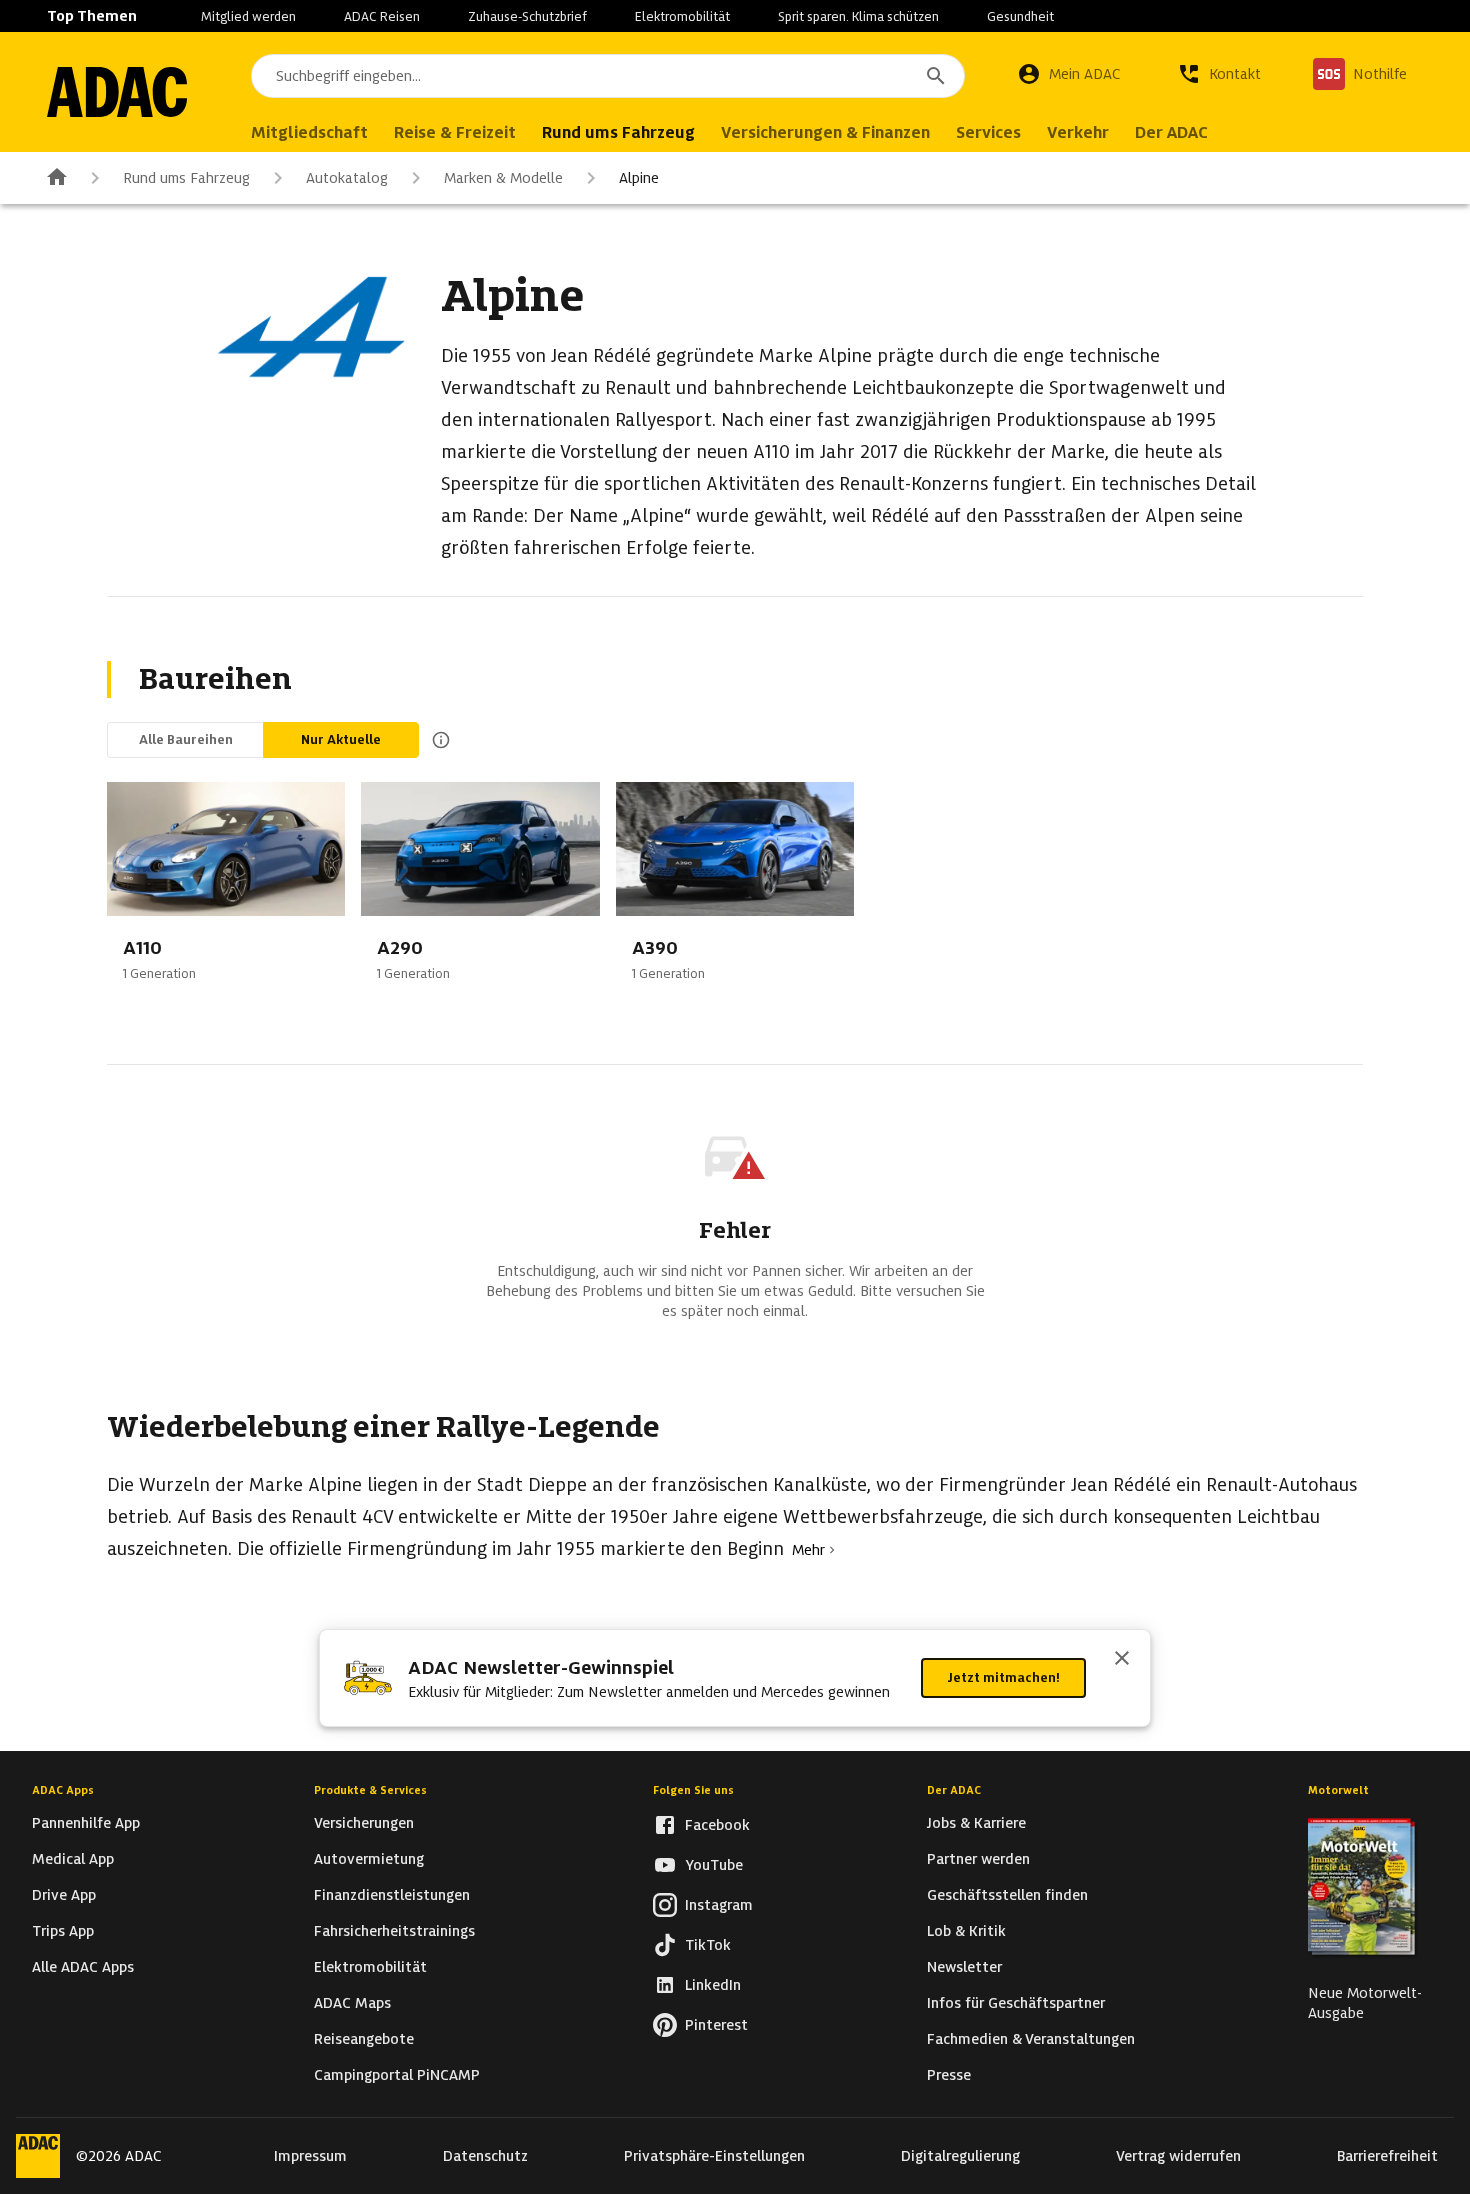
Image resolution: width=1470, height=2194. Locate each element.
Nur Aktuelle (341, 739)
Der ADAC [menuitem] (1171, 132)
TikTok (708, 1945)
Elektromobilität (682, 16)
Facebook (717, 1825)
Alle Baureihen (186, 739)
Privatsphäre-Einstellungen (714, 2156)
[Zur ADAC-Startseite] (117, 92)
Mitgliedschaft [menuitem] (309, 132)
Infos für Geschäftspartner (1016, 2003)
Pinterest (716, 2025)
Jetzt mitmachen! (1003, 1677)
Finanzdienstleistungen (392, 1895)
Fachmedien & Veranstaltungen (1031, 2039)
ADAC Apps (63, 1790)
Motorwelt (1338, 1790)
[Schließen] (1122, 1660)
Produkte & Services (370, 1790)
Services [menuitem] (988, 132)
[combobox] (608, 76)
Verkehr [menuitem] (1078, 132)
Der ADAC (954, 1790)
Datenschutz (485, 2156)
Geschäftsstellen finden (1007, 1895)
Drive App (64, 1895)
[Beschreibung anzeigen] (437, 740)
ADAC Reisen (382, 16)
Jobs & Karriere (976, 1823)
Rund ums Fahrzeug (186, 178)
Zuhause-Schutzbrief (527, 16)
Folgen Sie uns (693, 1790)
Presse (949, 2075)
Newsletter (964, 1967)
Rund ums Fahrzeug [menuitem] (618, 132)
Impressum (310, 2156)
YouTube (714, 1865)
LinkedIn (713, 1985)
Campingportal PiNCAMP (397, 2075)
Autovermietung (369, 1859)
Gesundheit (1020, 16)
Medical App (73, 1859)
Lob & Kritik (966, 1931)
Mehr (808, 1550)
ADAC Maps (352, 2003)
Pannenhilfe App (86, 1823)
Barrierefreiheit (1387, 2156)
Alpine (639, 178)
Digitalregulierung (960, 2156)
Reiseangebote (364, 2039)
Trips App (63, 1931)
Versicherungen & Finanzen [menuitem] (825, 132)
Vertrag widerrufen (1178, 2156)
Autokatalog (347, 178)
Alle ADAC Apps (83, 1967)
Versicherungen (364, 1823)
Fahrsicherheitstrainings (394, 1931)
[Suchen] (936, 76)
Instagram (719, 1905)
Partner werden (978, 1859)
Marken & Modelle (503, 178)
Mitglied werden (248, 16)
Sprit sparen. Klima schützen (858, 16)
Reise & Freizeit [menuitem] (455, 132)
